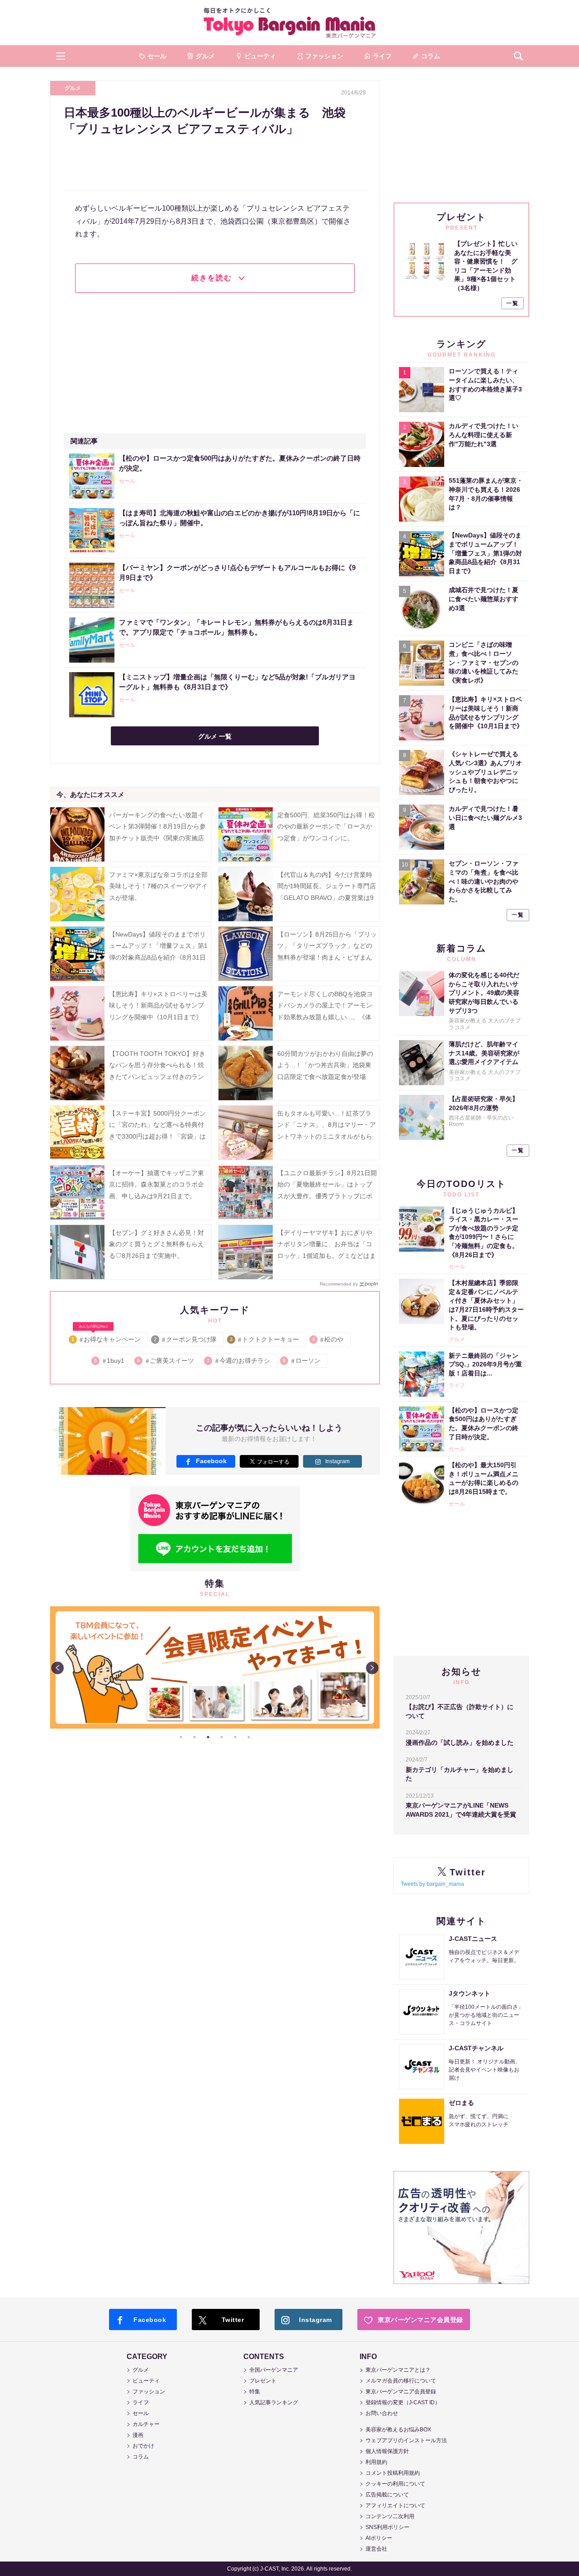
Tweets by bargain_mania (432, 1884)
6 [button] (249, 1737)
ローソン (302, 1361)
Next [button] (372, 1668)
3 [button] (208, 1737)
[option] (215, 1606)
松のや (328, 1339)
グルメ (73, 88)
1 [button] (181, 1737)
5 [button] (235, 1737)
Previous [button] (57, 1668)
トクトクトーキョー (265, 1339)
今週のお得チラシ (239, 1361)
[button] (61, 56)
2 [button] (195, 1737)
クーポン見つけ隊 (186, 1339)
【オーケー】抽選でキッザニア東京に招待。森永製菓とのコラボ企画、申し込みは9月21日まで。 (157, 1184)
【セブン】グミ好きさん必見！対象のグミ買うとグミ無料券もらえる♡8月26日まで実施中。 (157, 1244)
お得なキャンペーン (107, 1338)
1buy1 (110, 1361)
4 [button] (222, 1737)
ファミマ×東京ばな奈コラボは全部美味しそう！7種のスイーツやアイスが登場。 (158, 886)
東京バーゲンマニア (289, 23)
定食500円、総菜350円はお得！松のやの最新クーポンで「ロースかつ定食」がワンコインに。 (326, 826)
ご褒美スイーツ (166, 1361)
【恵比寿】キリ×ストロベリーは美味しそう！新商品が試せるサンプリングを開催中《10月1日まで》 (158, 1005)
